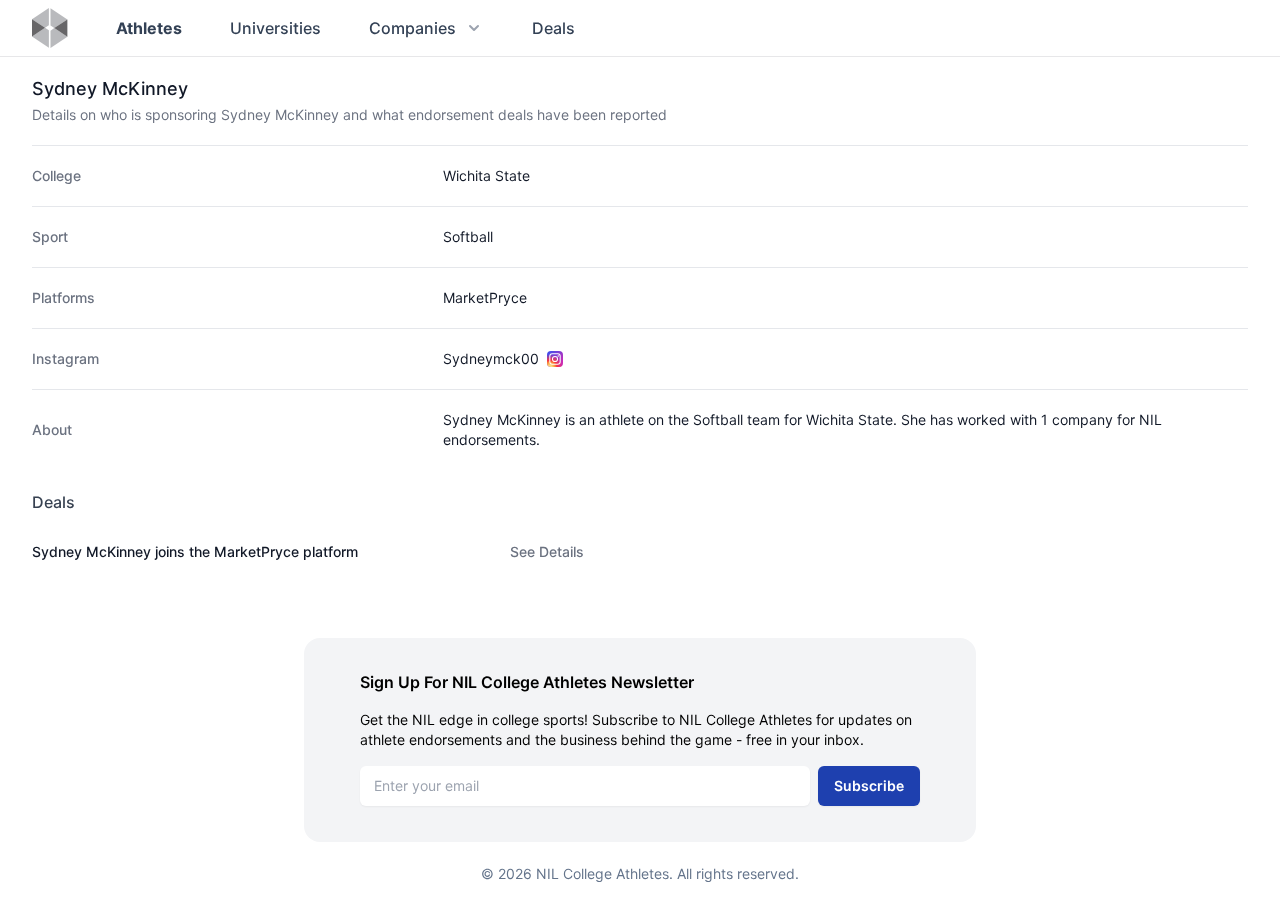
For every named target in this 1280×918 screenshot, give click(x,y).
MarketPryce (485, 297)
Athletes (149, 28)
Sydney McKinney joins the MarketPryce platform (195, 551)
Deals (553, 28)
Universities (275, 28)
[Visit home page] (50, 28)
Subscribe (869, 785)
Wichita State (486, 175)
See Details (547, 551)
